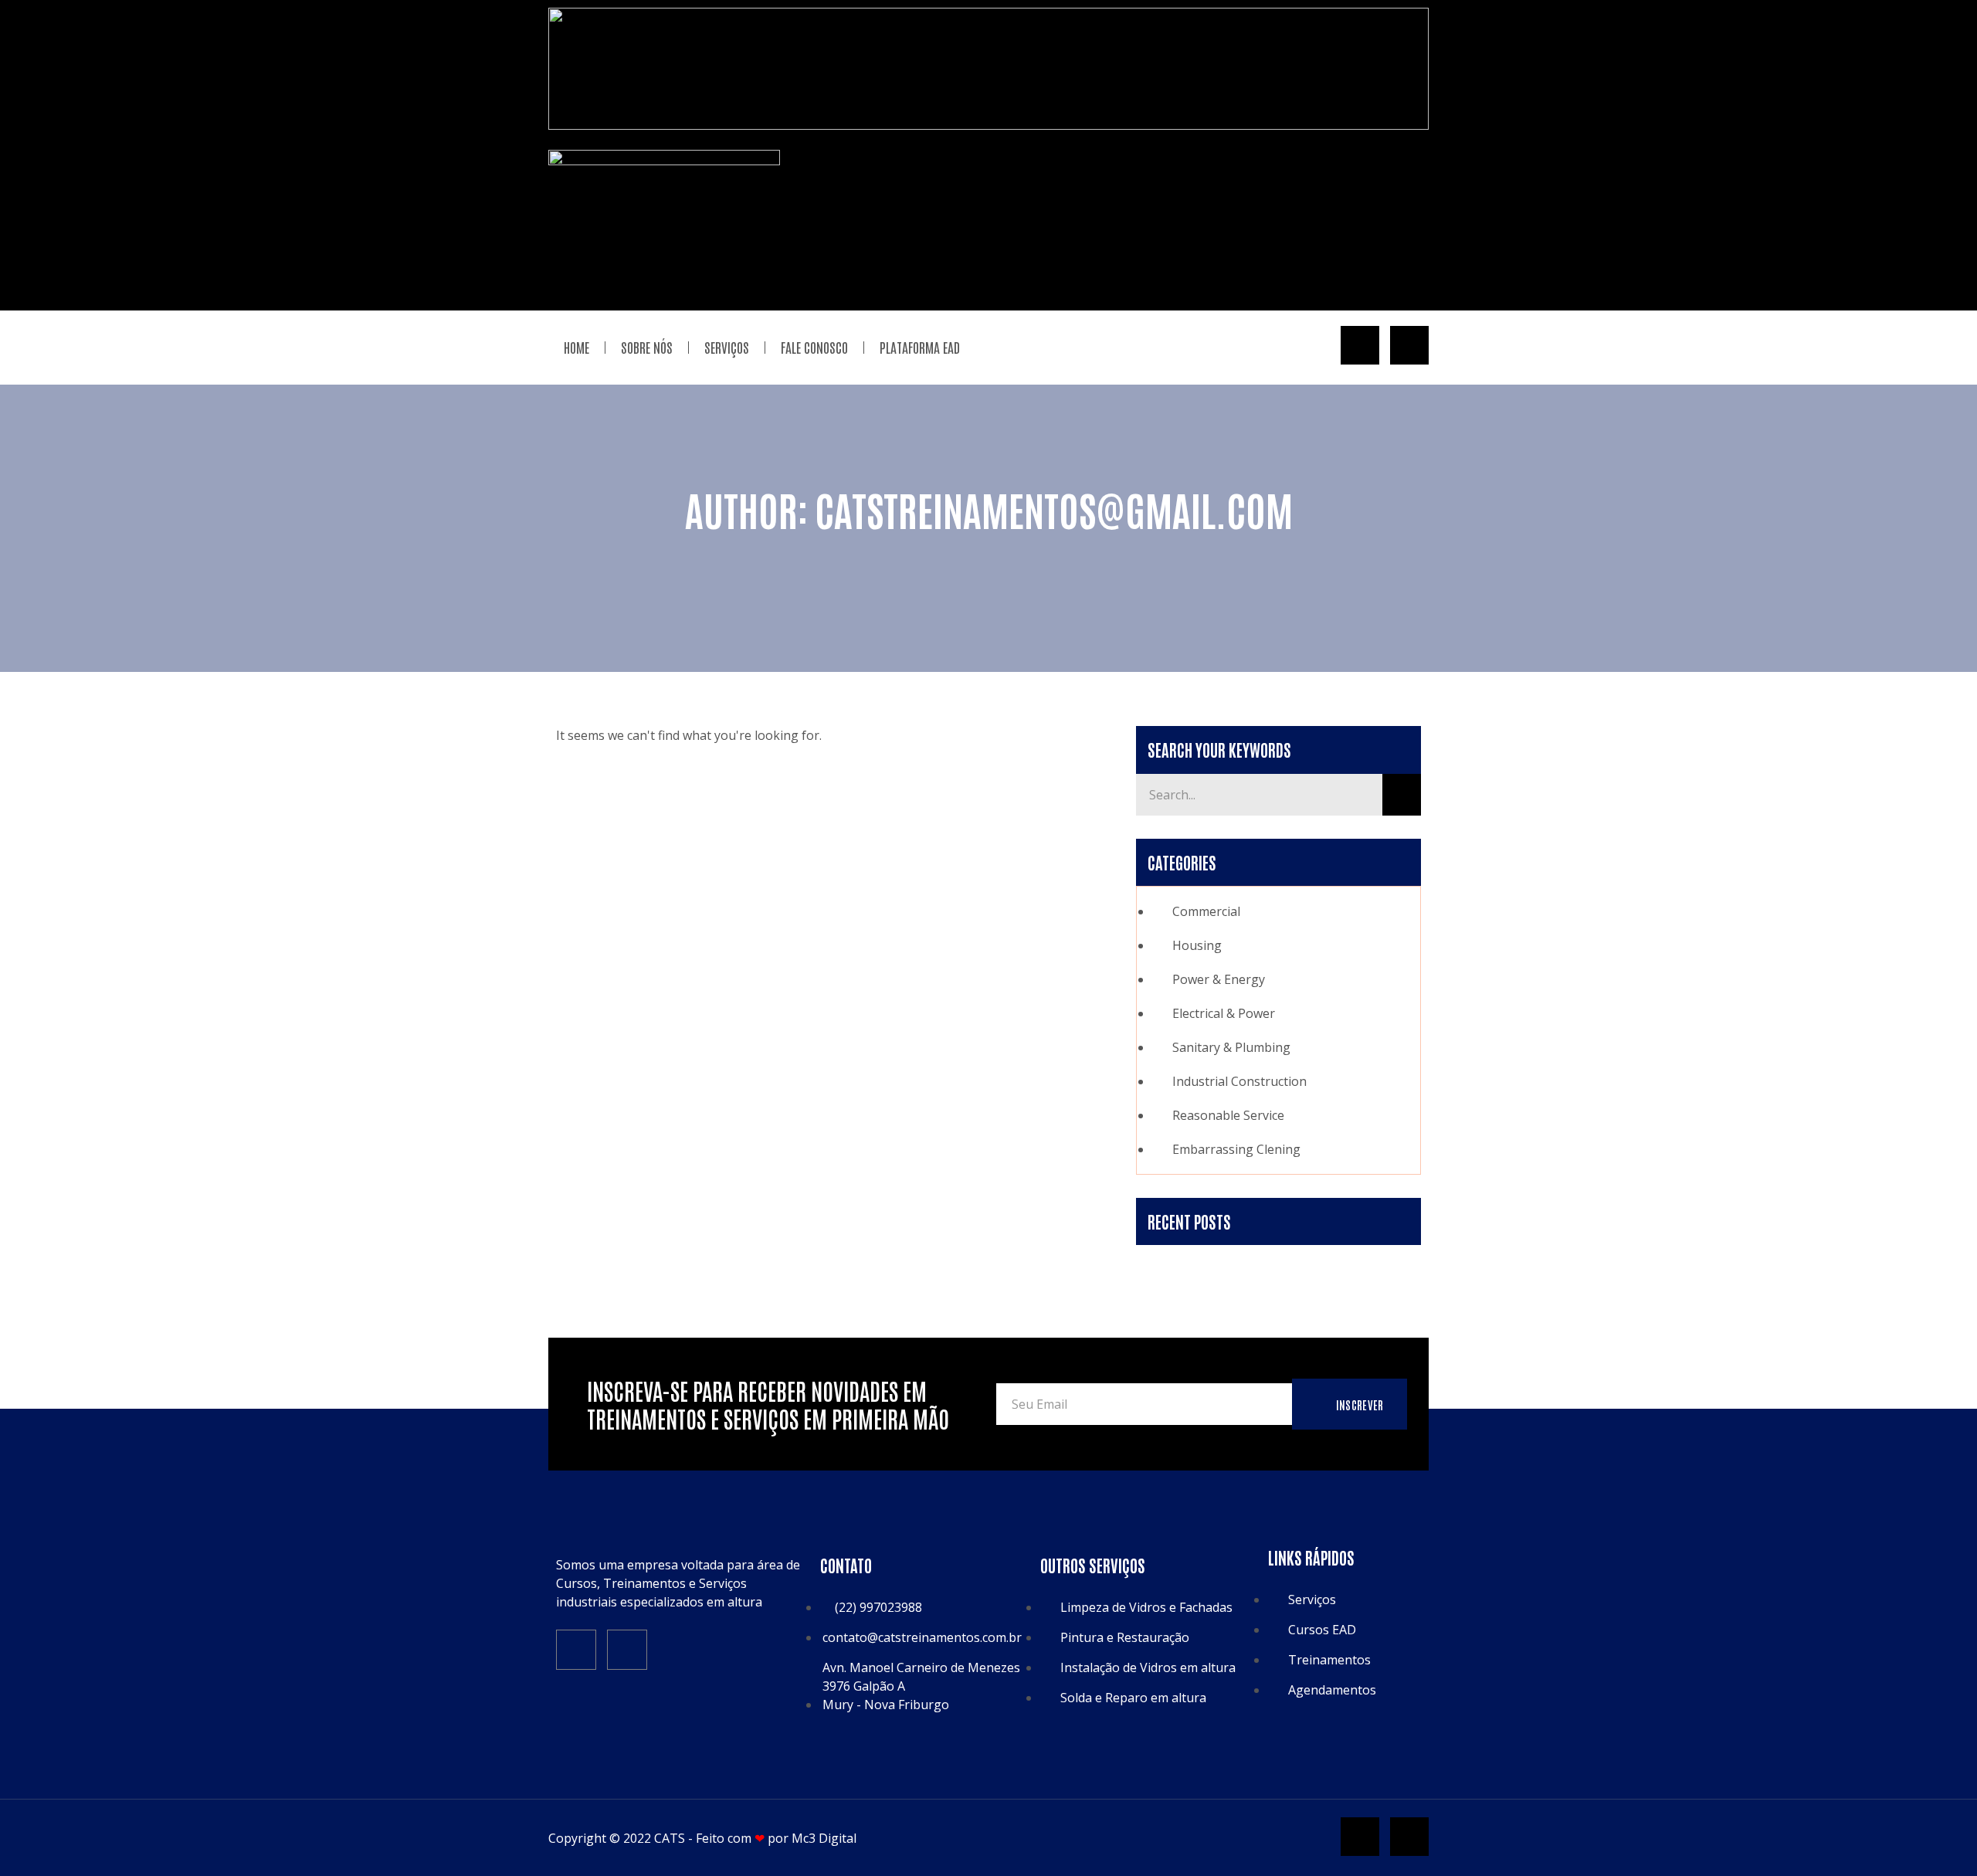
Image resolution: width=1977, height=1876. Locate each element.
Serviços (727, 347)
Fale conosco (814, 347)
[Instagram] (627, 1650)
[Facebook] (576, 1650)
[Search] (1402, 795)
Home (576, 347)
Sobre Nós (647, 347)
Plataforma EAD (920, 347)
